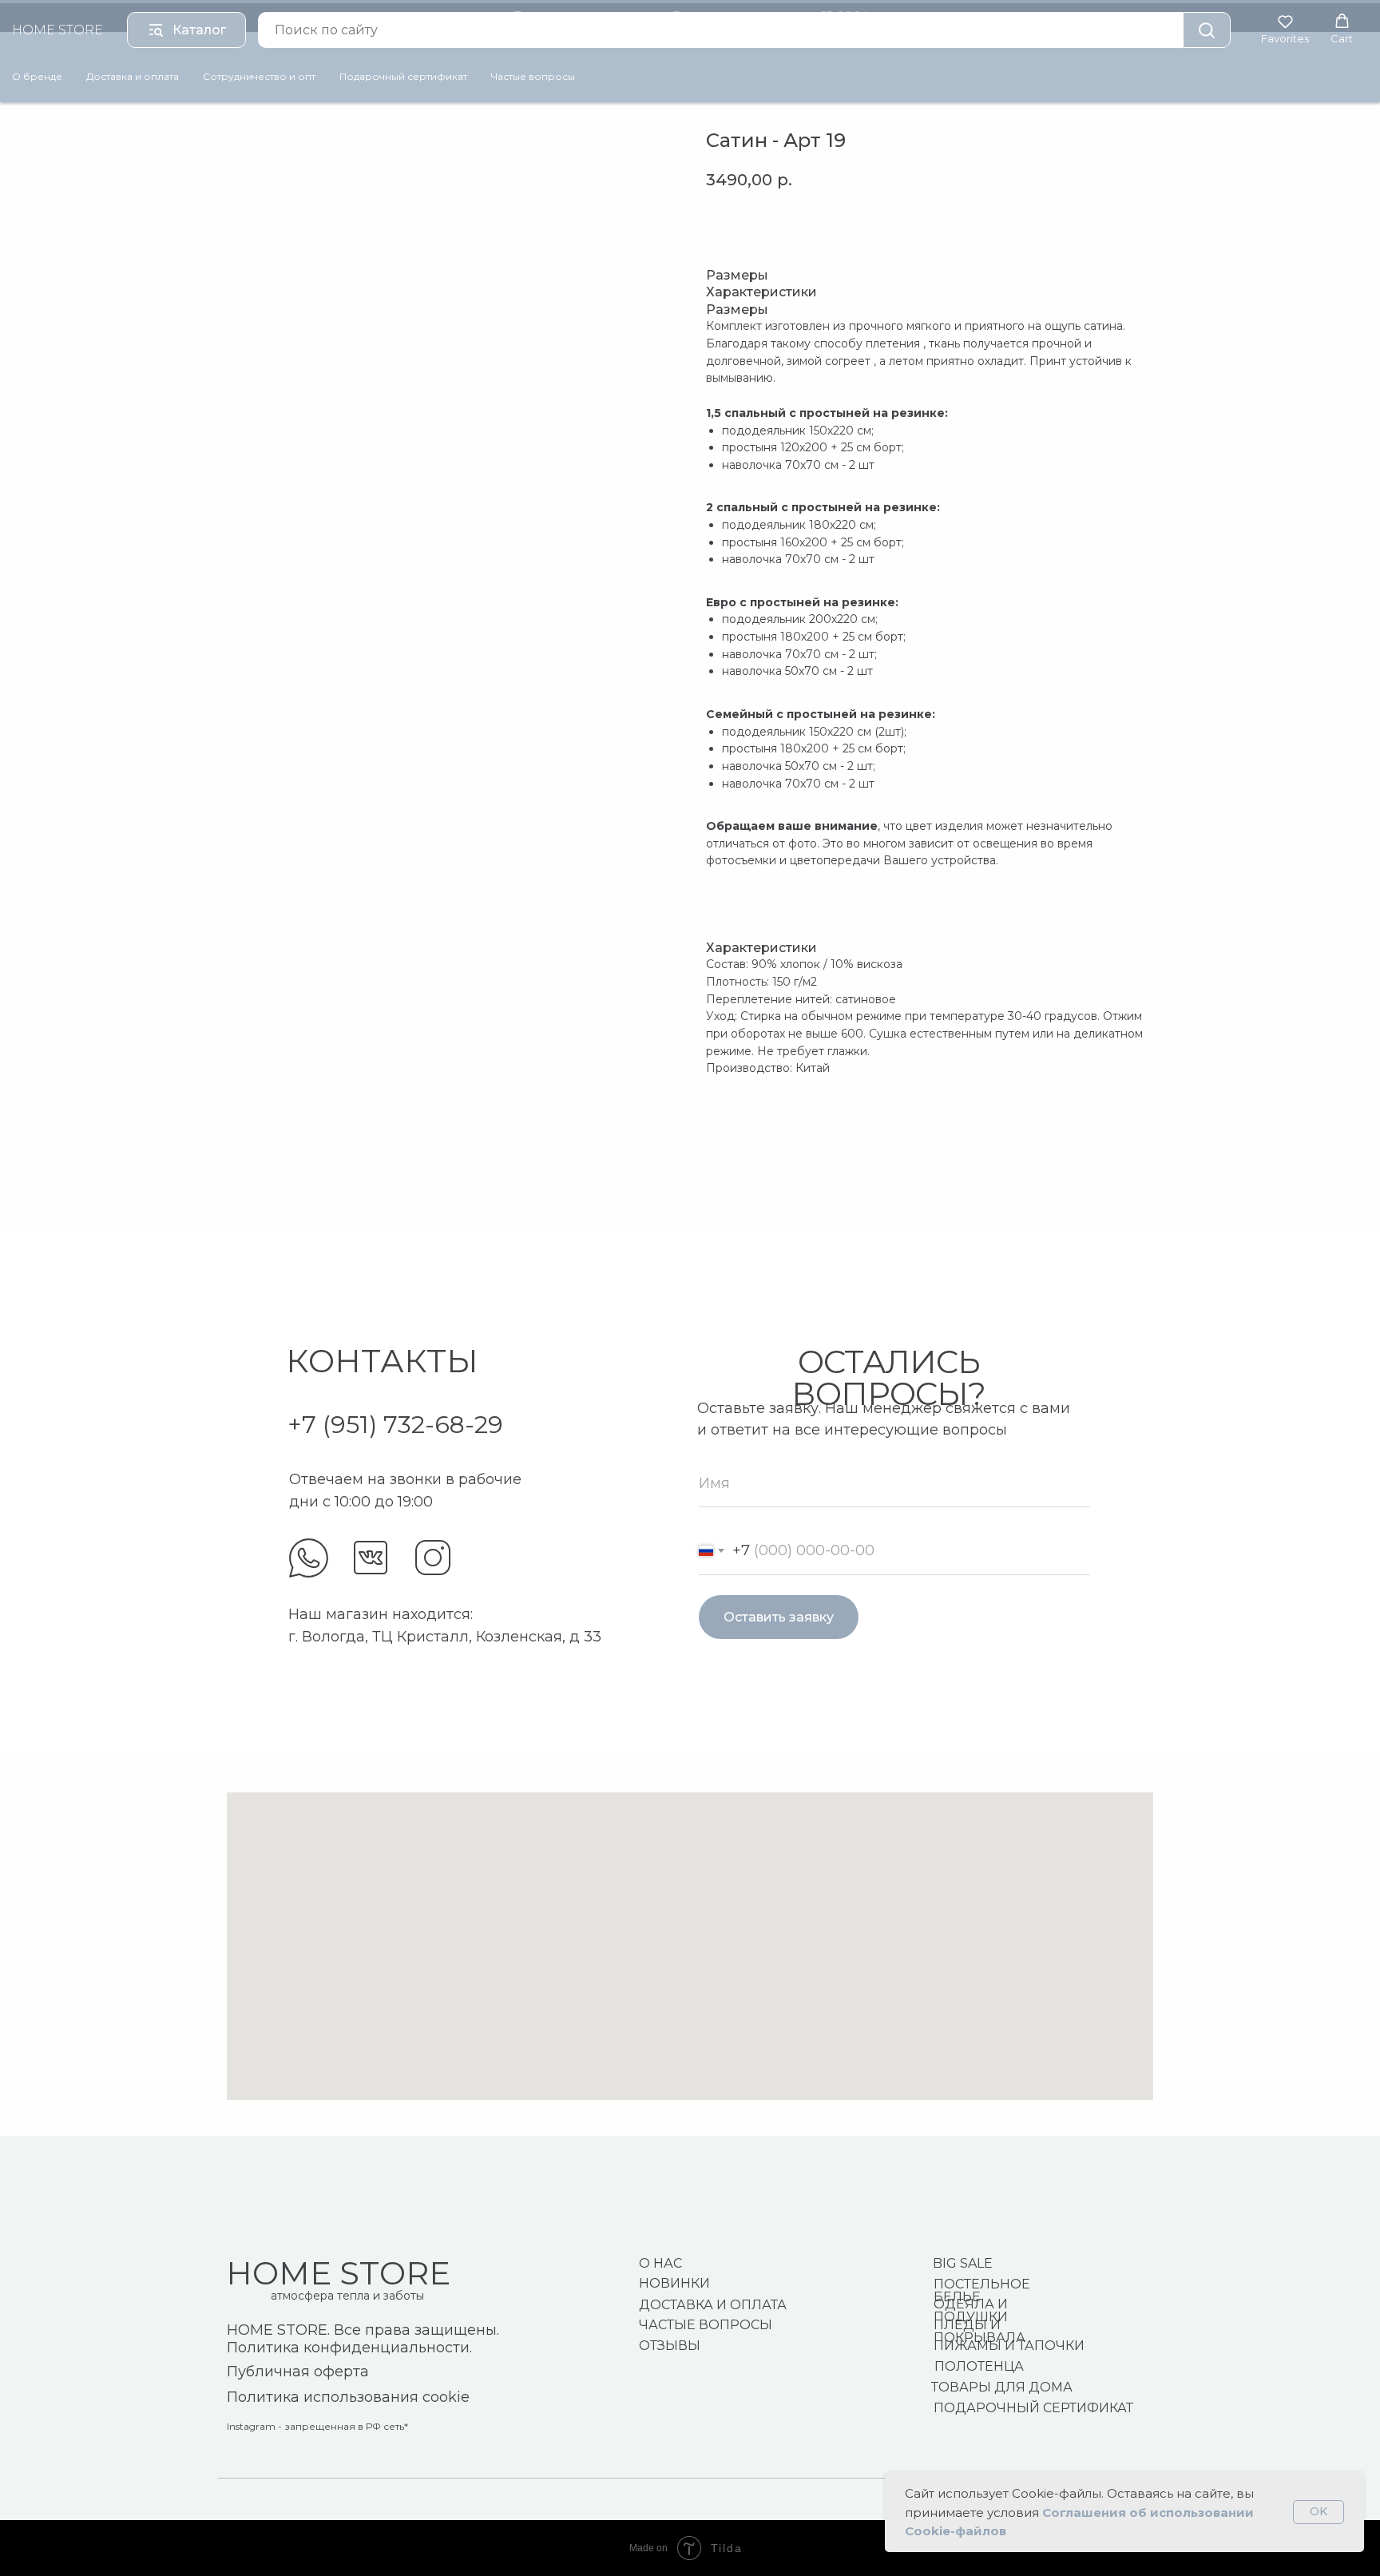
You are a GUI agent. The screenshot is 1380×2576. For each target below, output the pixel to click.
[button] (1285, 29)
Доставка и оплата (133, 76)
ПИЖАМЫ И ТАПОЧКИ (1009, 2346)
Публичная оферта (298, 2372)
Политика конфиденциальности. (349, 2348)
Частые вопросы (533, 76)
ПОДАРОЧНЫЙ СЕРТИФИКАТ (1033, 2408)
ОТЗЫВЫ (670, 2346)
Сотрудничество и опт (259, 76)
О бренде (37, 76)
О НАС (660, 2263)
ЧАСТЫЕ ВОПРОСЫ (706, 2325)
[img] (309, 1558)
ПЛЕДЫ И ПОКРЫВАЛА (979, 2331)
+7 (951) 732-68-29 (395, 1425)
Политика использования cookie (348, 2397)
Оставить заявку (779, 1617)
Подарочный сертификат (403, 76)
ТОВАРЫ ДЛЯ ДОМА (1002, 2387)
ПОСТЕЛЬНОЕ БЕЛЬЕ (982, 2290)
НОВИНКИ (674, 2283)
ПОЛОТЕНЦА (979, 2366)
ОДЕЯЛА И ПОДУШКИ (971, 2310)
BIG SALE (963, 2263)
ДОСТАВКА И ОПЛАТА (713, 2305)
